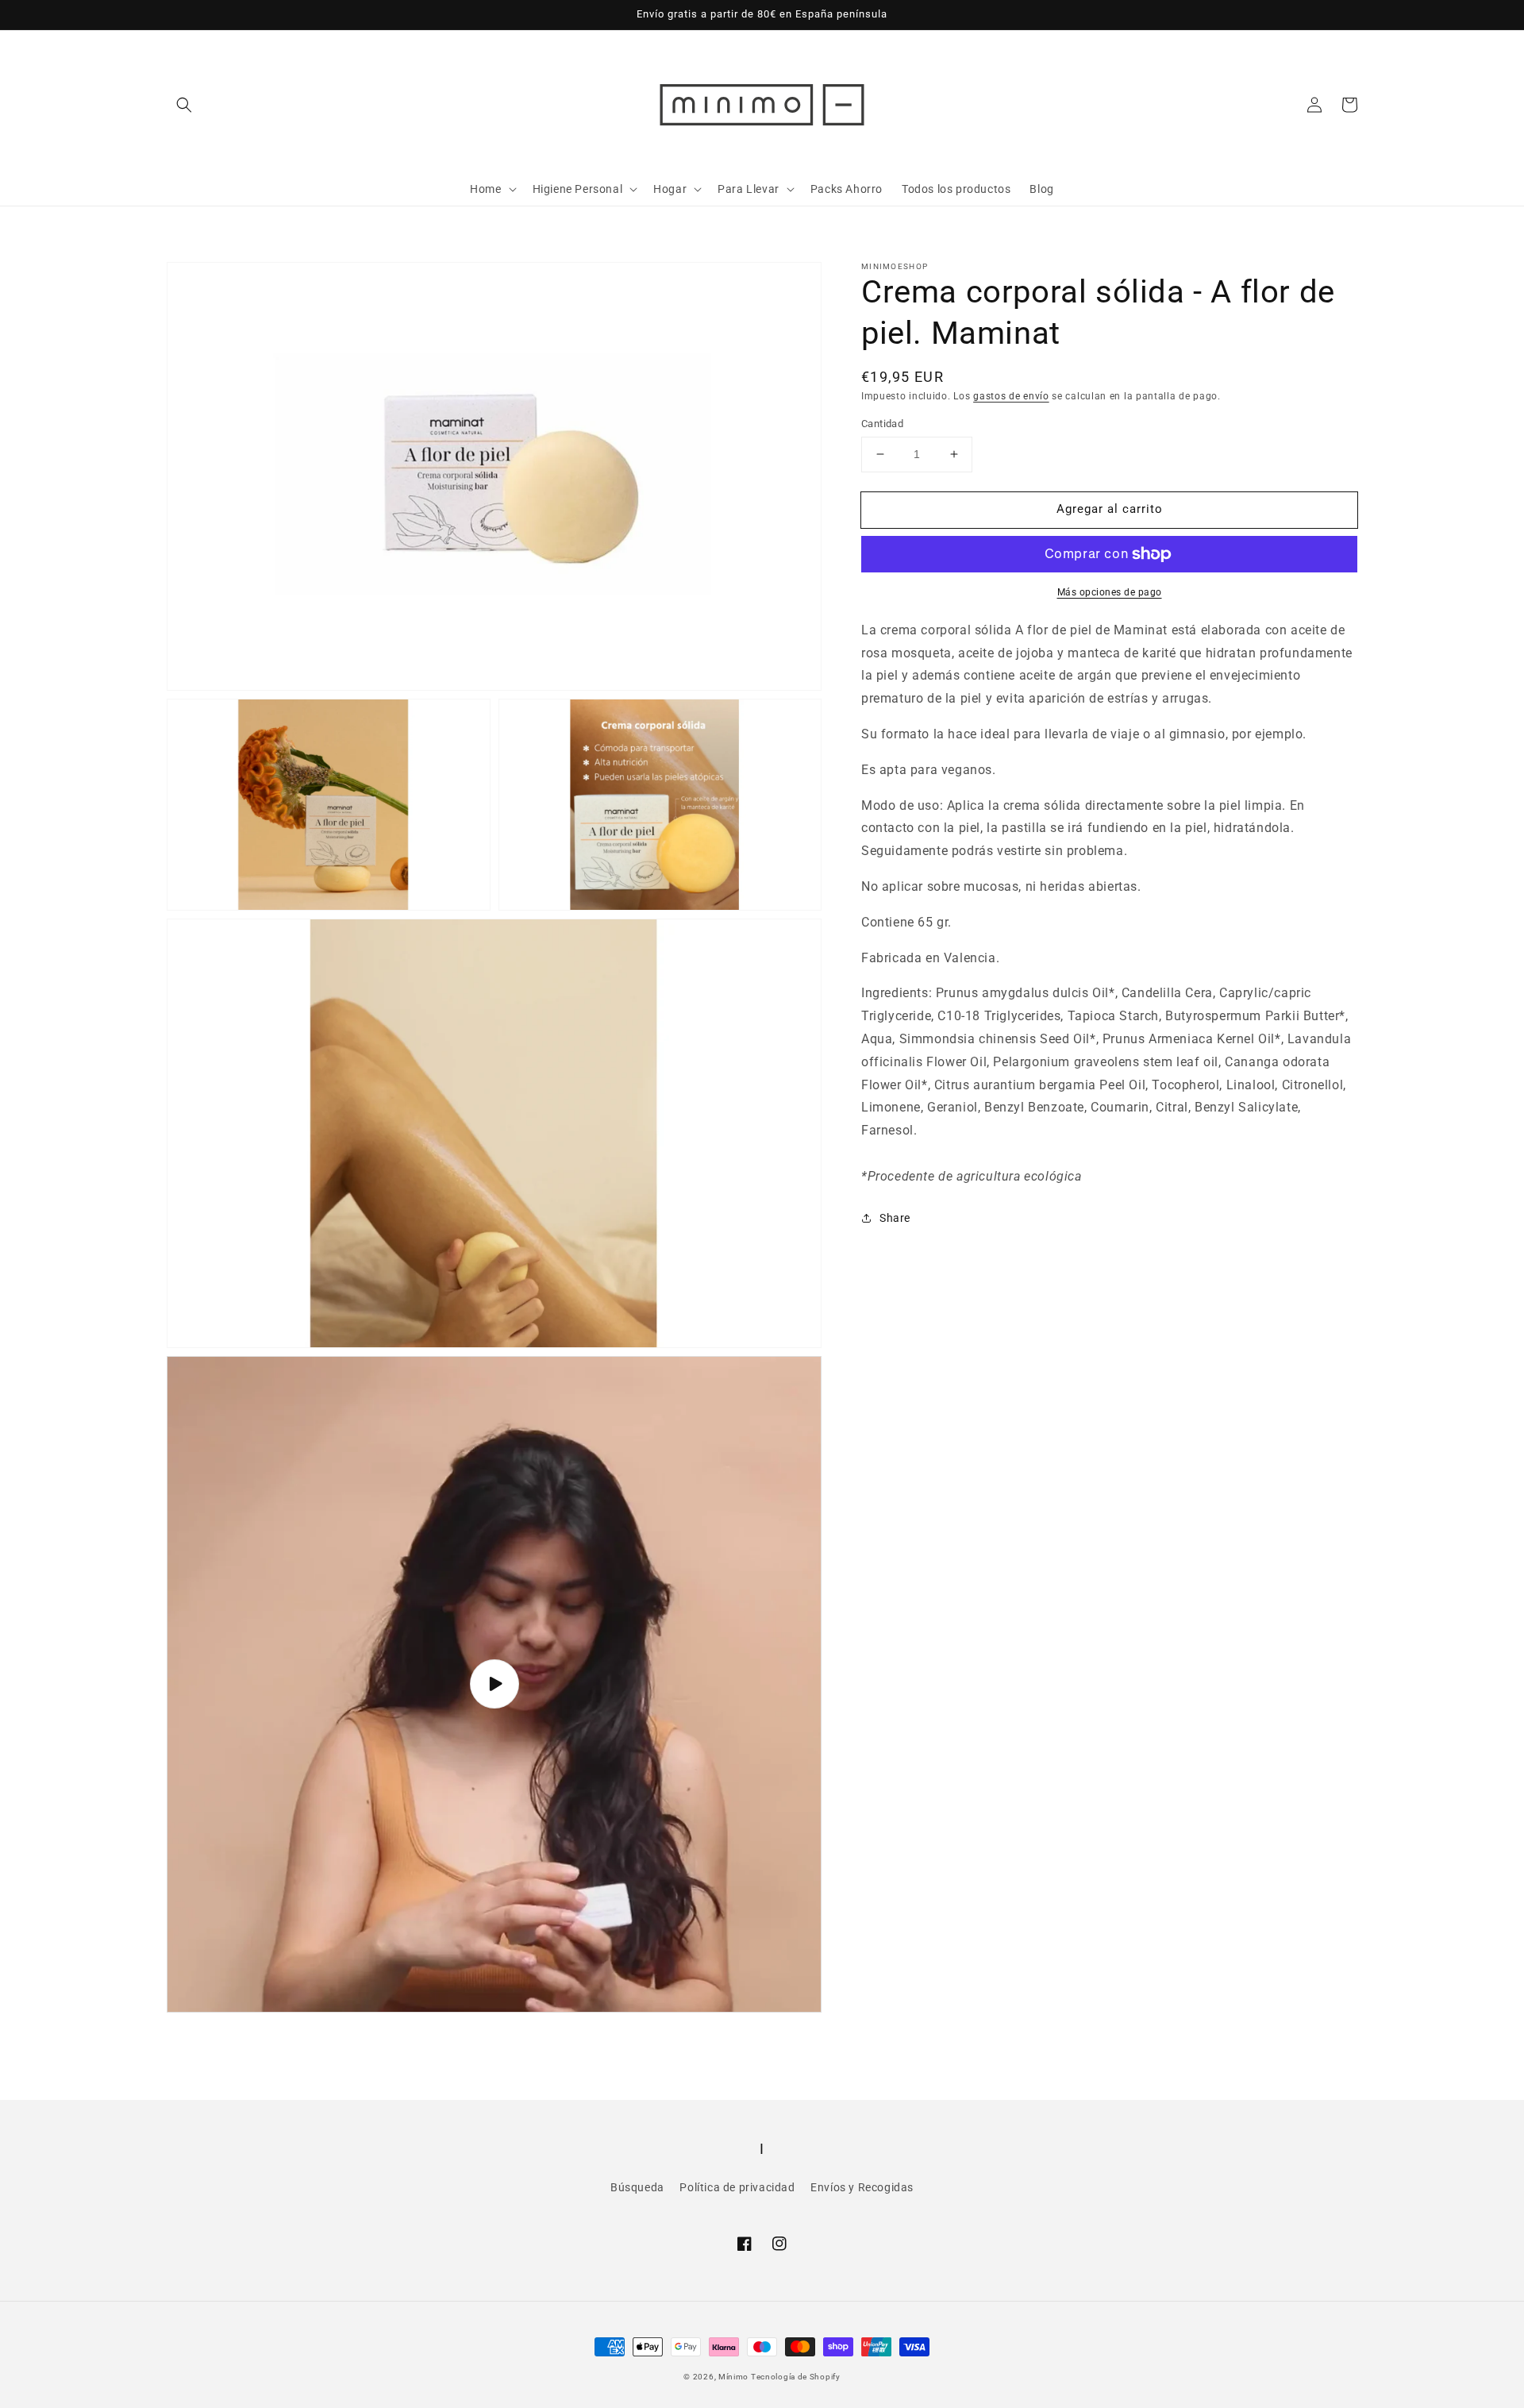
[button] (184, 105)
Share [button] (895, 1217)
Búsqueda (637, 2187)
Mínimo (735, 2377)
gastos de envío (1011, 396)
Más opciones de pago (1110, 592)
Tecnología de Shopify (796, 2377)
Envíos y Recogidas (862, 2187)
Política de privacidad (737, 2187)
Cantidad (882, 424)
